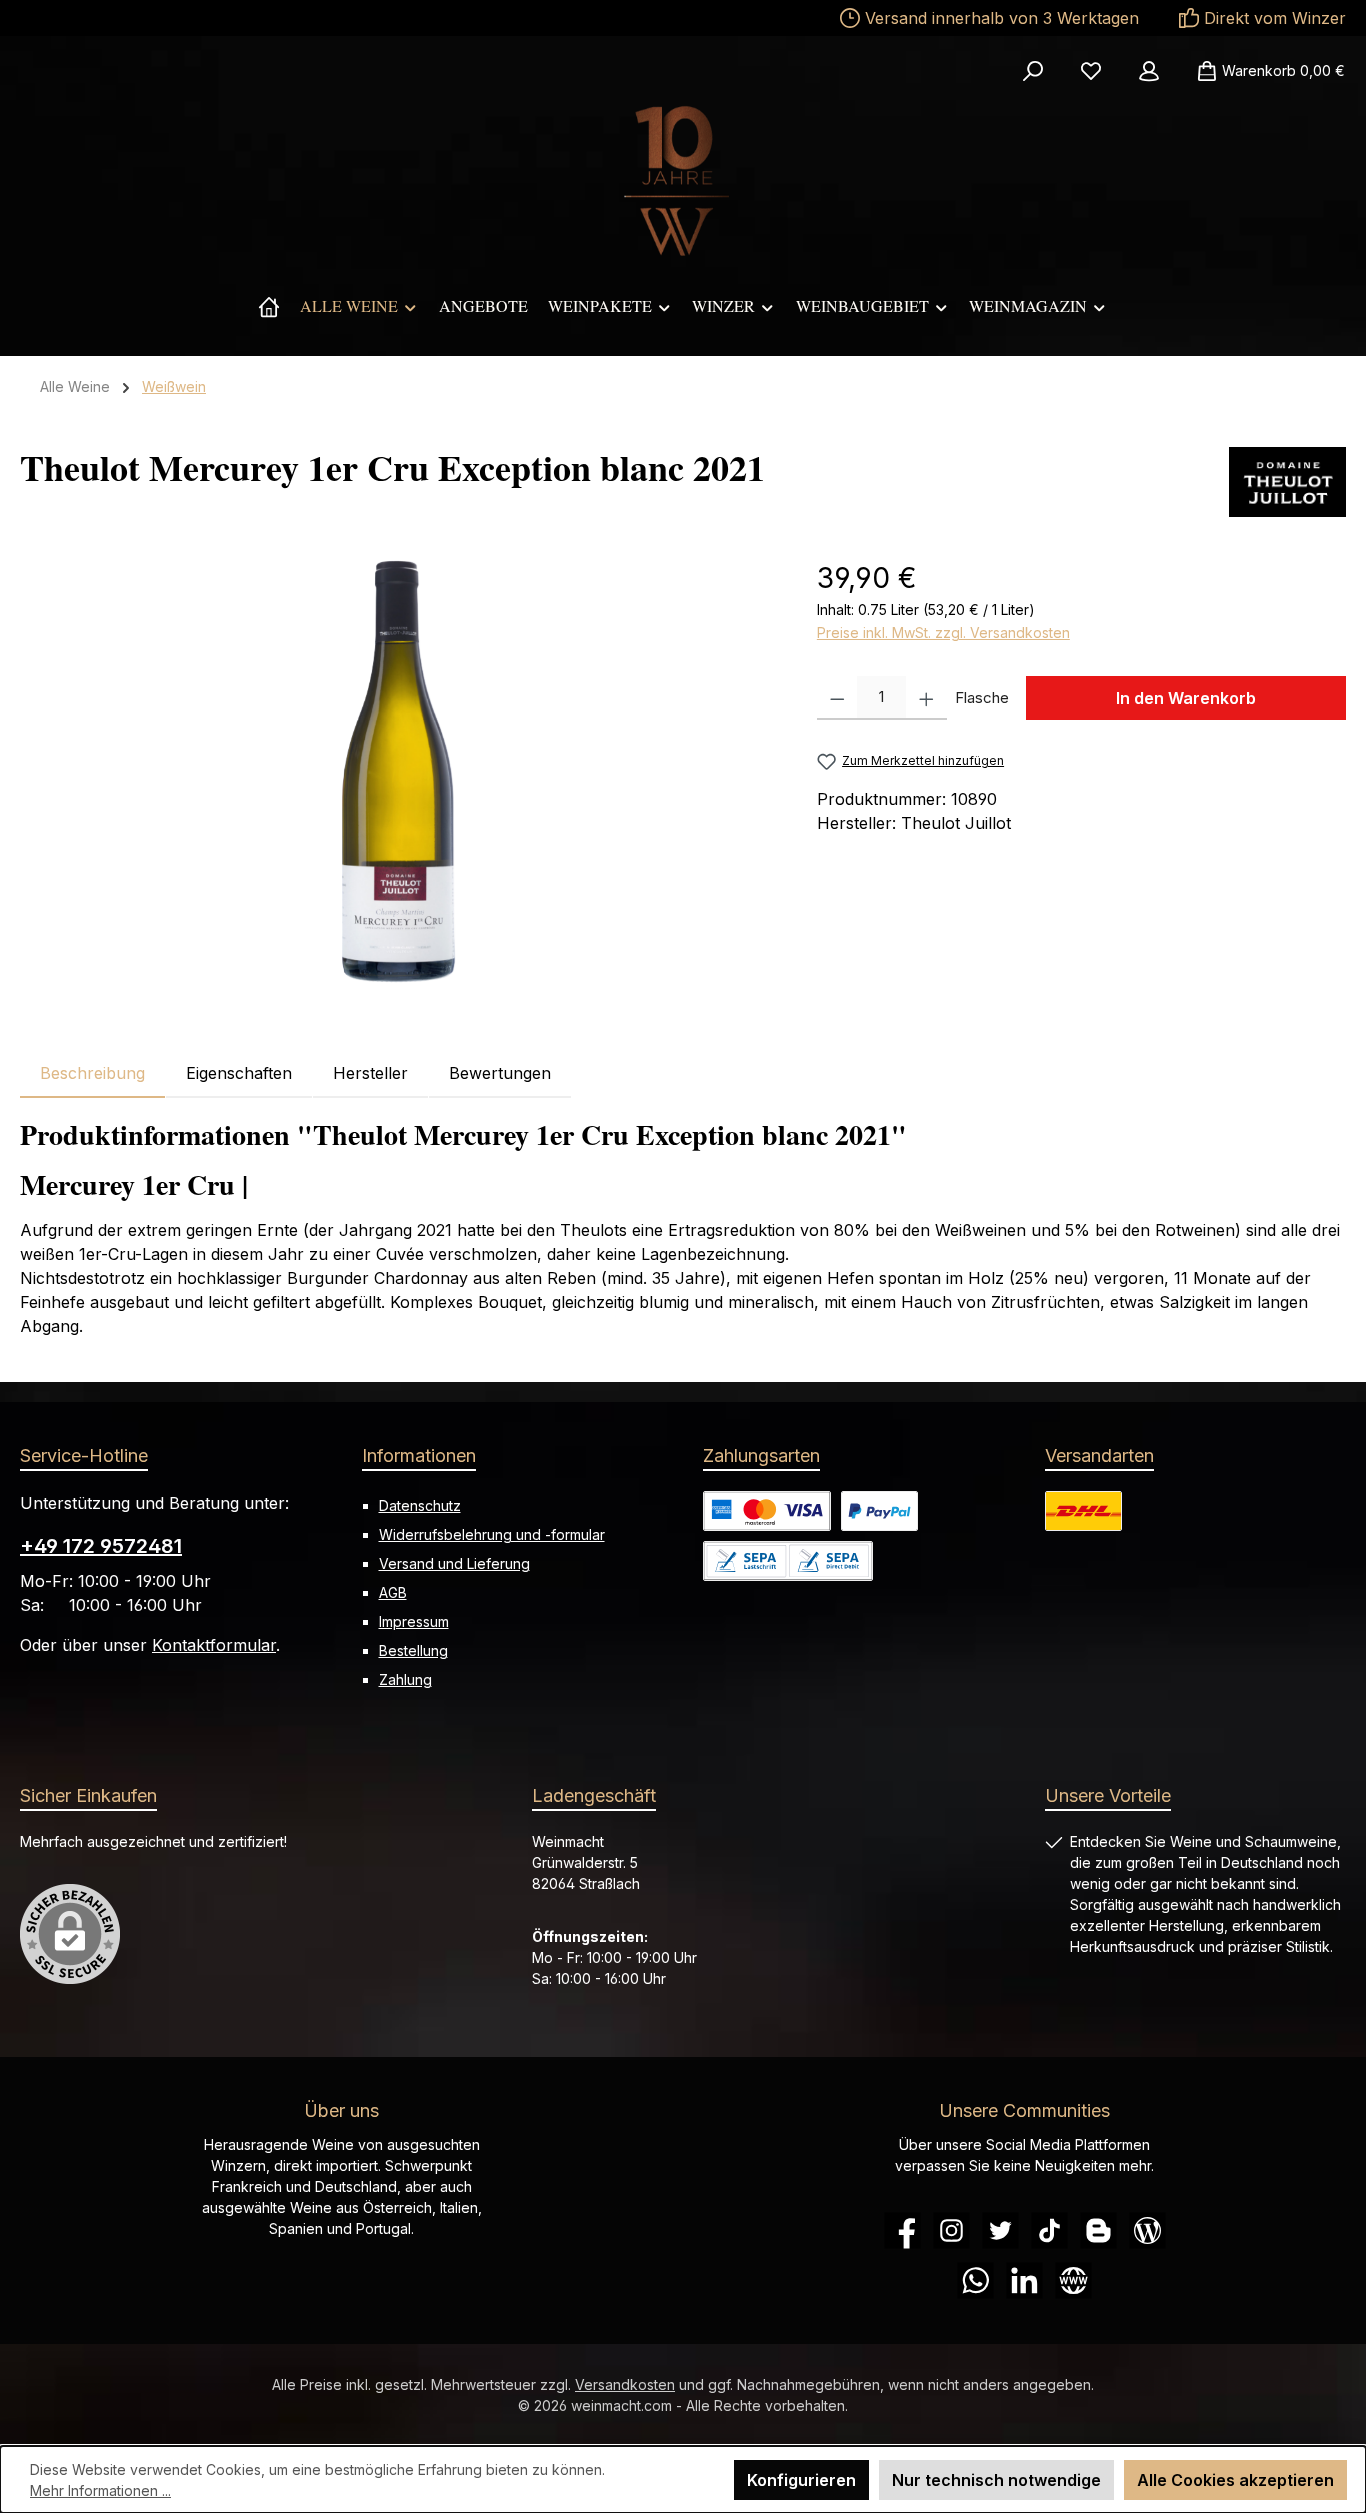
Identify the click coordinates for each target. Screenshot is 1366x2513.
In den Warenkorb (1186, 698)
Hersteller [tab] (370, 1073)
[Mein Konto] (1149, 71)
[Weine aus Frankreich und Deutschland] (269, 306)
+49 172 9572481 (101, 1546)
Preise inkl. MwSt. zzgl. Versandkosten (943, 632)
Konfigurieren (801, 2480)
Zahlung (405, 1679)
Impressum (414, 1621)
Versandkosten (625, 2384)
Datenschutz (420, 1505)
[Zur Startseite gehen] (683, 181)
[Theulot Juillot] (1287, 482)
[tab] (92, 1073)
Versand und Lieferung (454, 1563)
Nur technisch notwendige (996, 2480)
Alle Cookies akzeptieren (1235, 2480)
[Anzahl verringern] (837, 698)
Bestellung (413, 1650)
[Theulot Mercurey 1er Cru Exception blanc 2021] (398, 772)
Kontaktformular (214, 1645)
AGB (393, 1592)
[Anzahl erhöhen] (926, 698)
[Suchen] (1033, 71)
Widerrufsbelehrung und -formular (492, 1534)
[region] (398, 772)
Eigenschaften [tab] (239, 1073)
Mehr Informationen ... (100, 2490)
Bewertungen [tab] (500, 1073)
